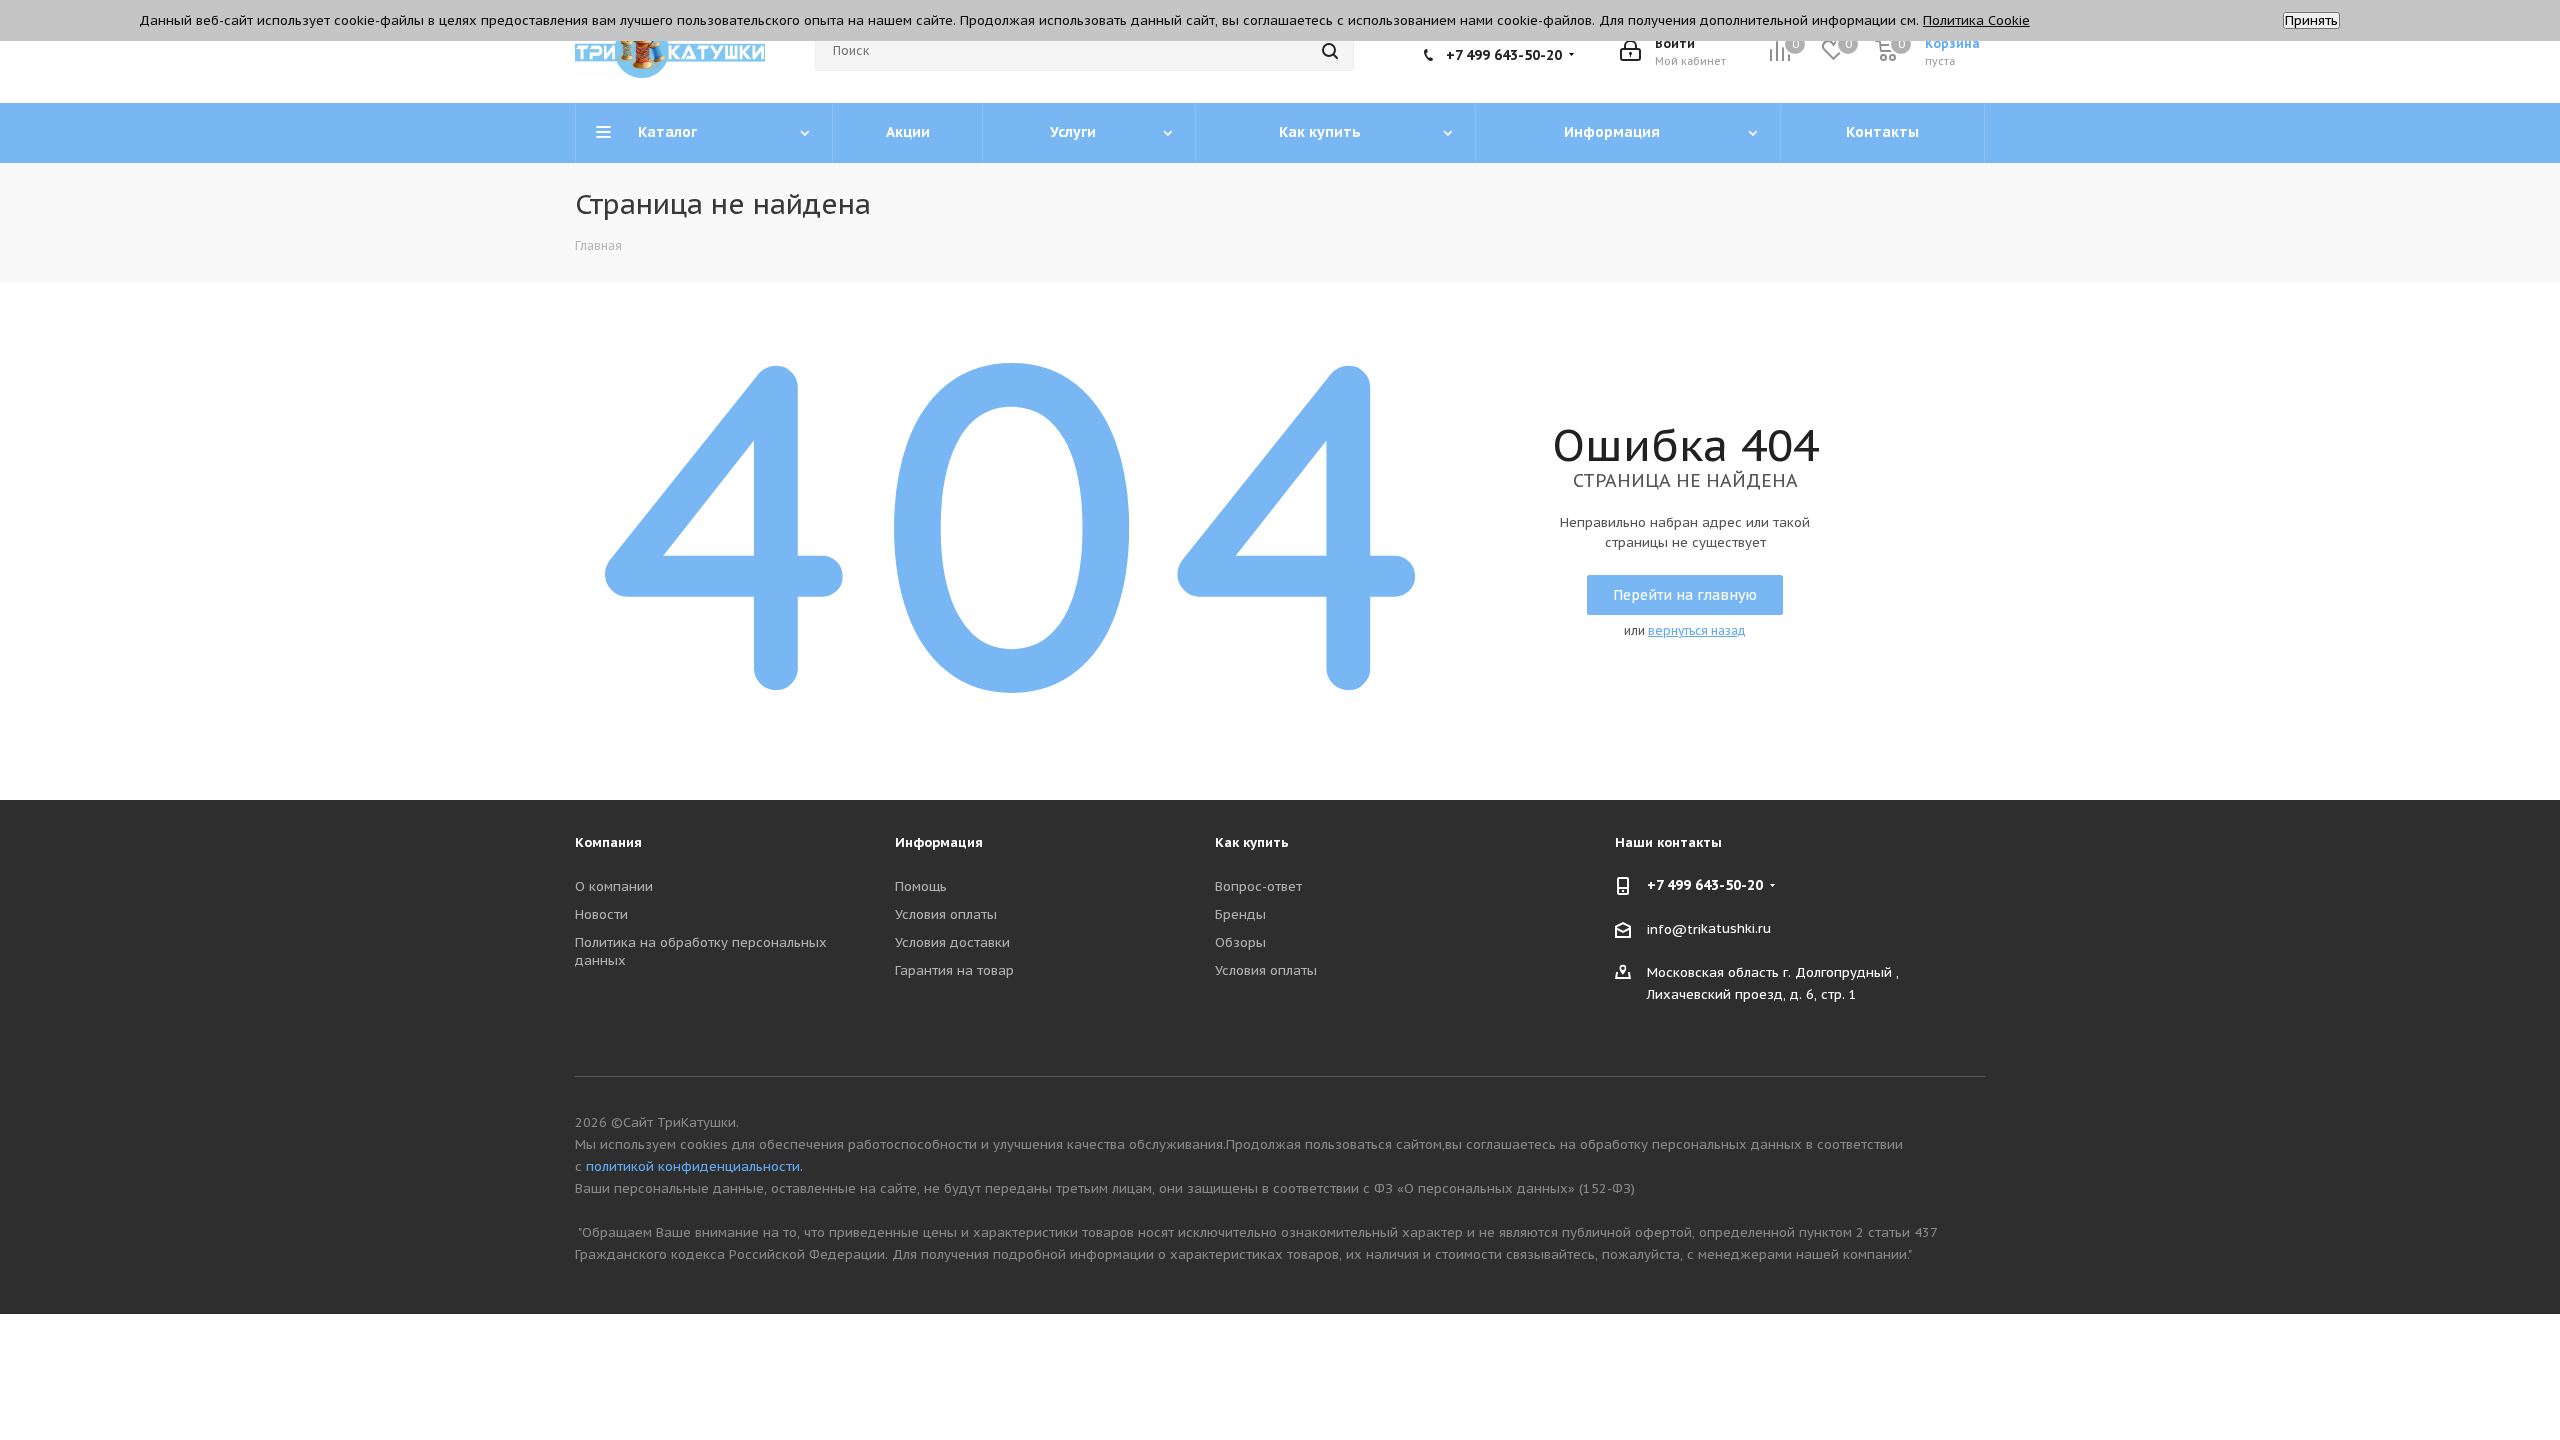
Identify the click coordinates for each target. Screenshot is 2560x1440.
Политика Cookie (1976, 20)
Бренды (1240, 914)
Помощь (921, 886)
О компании (614, 886)
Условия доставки (952, 942)
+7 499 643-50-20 (1504, 55)
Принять (2311, 20)
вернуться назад (1697, 630)
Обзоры (1240, 942)
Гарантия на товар (954, 970)
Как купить (1252, 842)
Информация (939, 842)
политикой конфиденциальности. (694, 1166)
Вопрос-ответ (1258, 886)
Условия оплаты (946, 914)
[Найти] (1330, 51)
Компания (608, 842)
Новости (601, 914)
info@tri (1674, 928)
